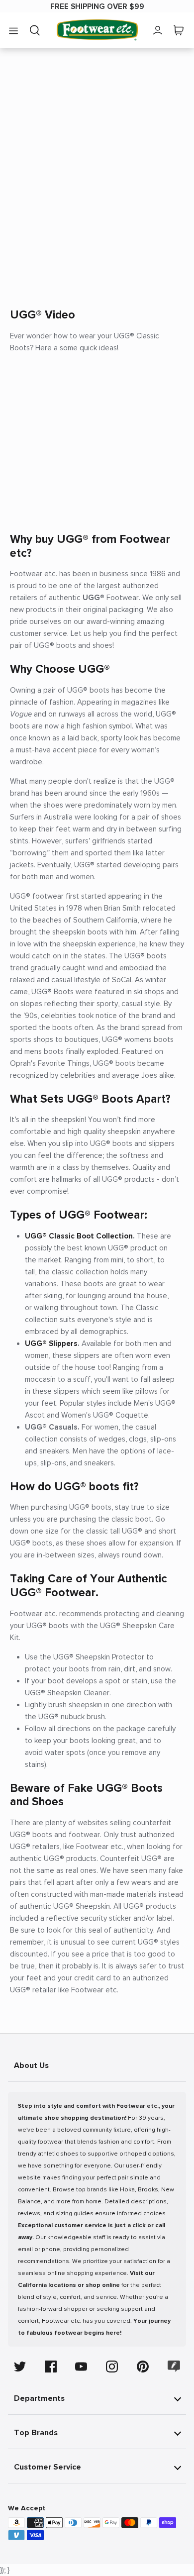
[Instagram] (112, 2367)
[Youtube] (81, 2367)
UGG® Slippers (51, 1343)
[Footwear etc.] (97, 30)
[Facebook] (51, 2367)
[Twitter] (20, 2367)
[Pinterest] (143, 2367)
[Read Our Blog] (174, 2366)
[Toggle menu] (13, 30)
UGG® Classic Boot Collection (79, 1236)
